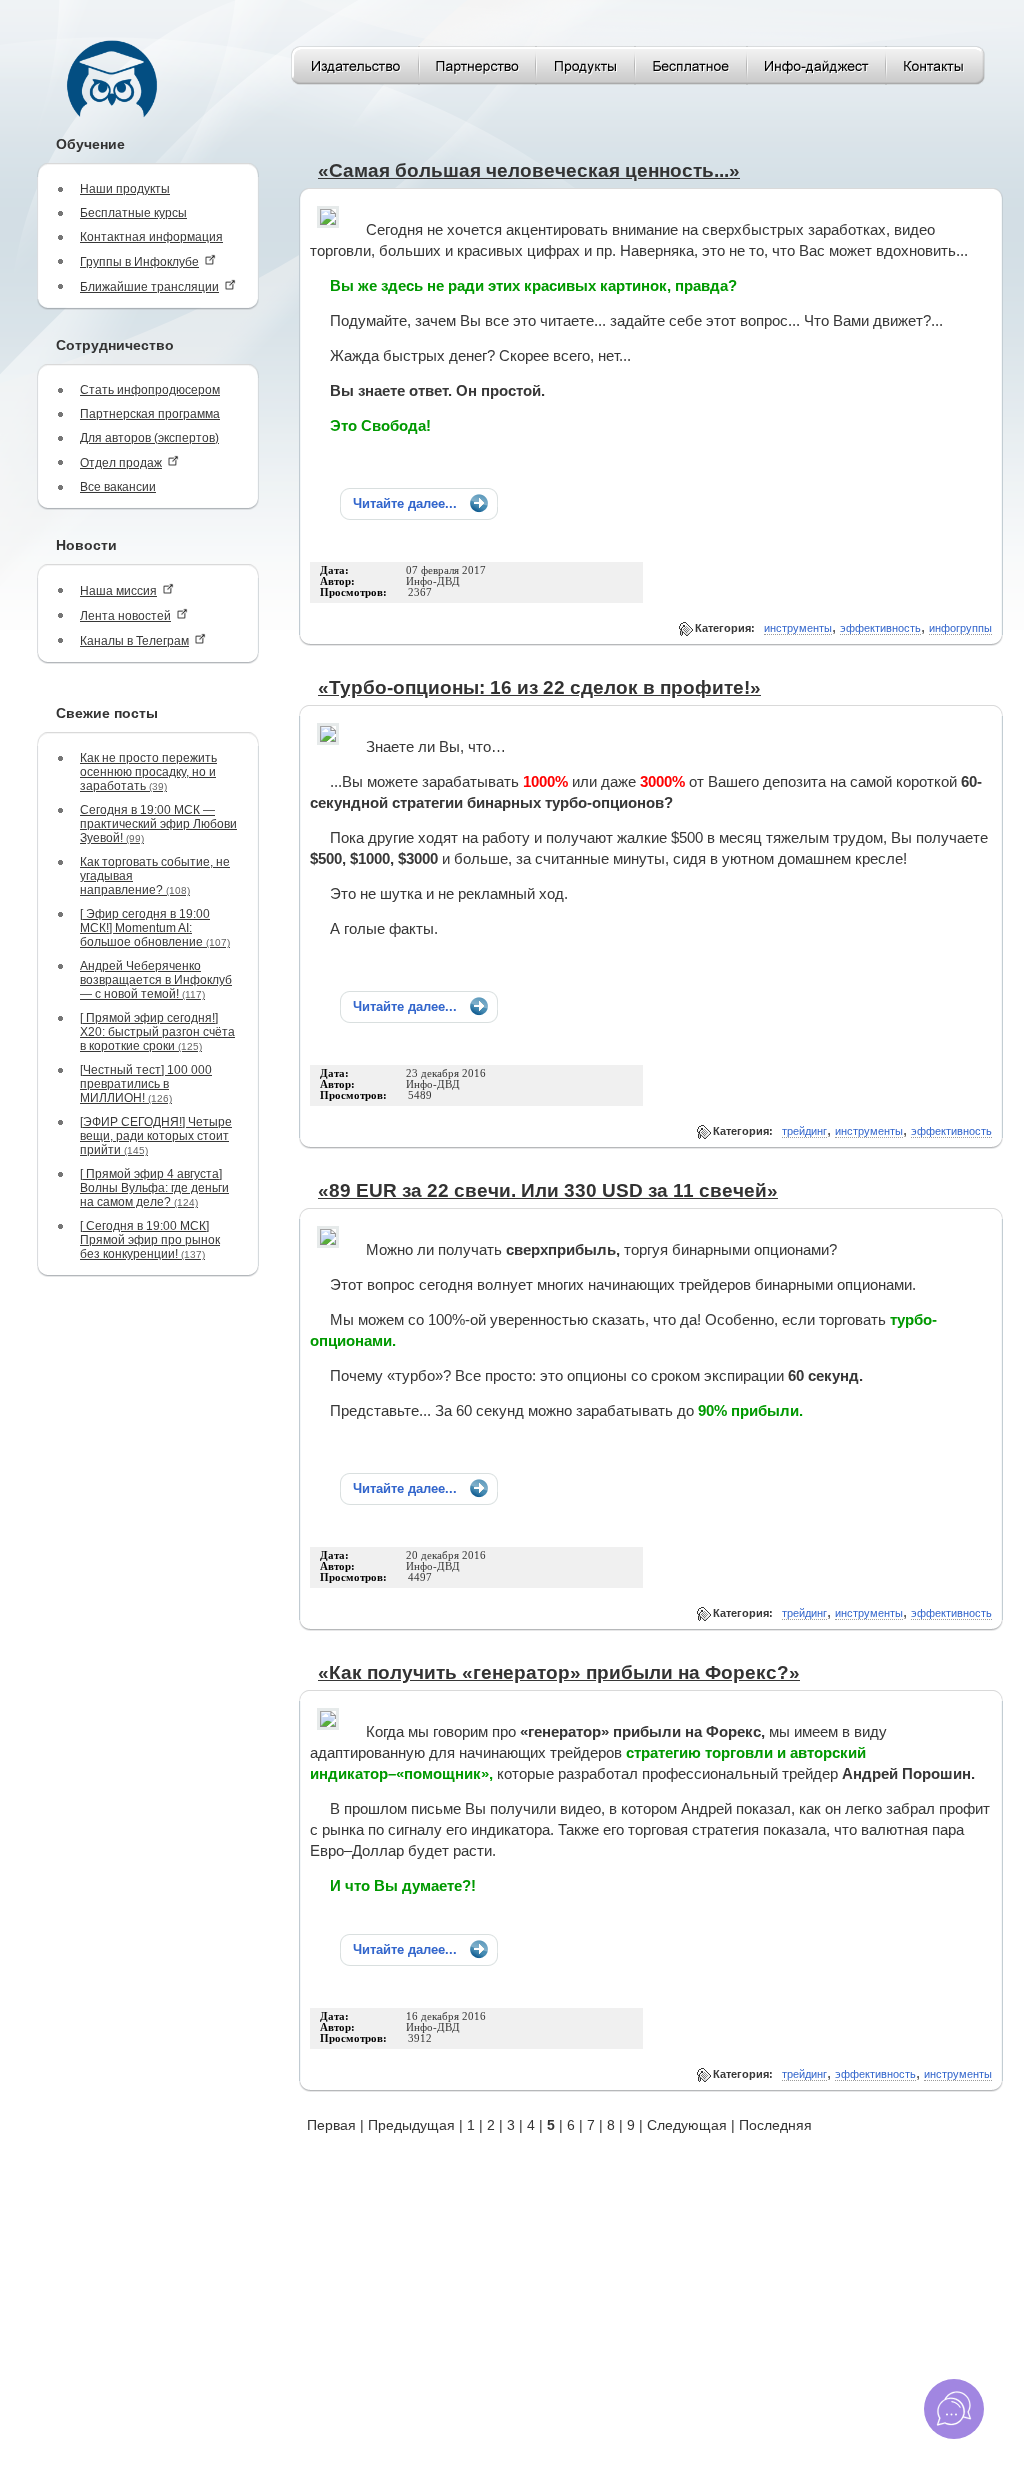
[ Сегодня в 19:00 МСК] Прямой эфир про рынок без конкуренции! (150, 1240)
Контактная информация (151, 237)
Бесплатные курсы (133, 213)
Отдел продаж (121, 463)
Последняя (775, 2125)
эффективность (880, 628)
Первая (331, 2125)
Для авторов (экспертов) (149, 438)
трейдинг (804, 1131)
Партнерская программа (150, 414)
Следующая (687, 2125)
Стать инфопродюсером (150, 390)
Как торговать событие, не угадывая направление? (155, 876)
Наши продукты (125, 189)
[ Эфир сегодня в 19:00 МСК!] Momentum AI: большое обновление (155, 928)
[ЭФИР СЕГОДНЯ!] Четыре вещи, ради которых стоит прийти (156, 1136)
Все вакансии (118, 487)
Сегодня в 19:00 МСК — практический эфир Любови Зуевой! (158, 824)
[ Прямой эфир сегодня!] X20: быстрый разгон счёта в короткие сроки (157, 1032)
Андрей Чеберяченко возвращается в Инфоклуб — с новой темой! (156, 980)
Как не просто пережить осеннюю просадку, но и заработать (148, 772)
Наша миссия (118, 591)
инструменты (798, 628)
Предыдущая (411, 2125)
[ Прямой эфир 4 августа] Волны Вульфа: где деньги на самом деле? (154, 1188)
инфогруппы (960, 628)
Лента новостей (125, 616)
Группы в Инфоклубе (139, 262)
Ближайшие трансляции (149, 287)
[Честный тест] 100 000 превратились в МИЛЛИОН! (146, 1084)
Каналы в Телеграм (134, 641)
